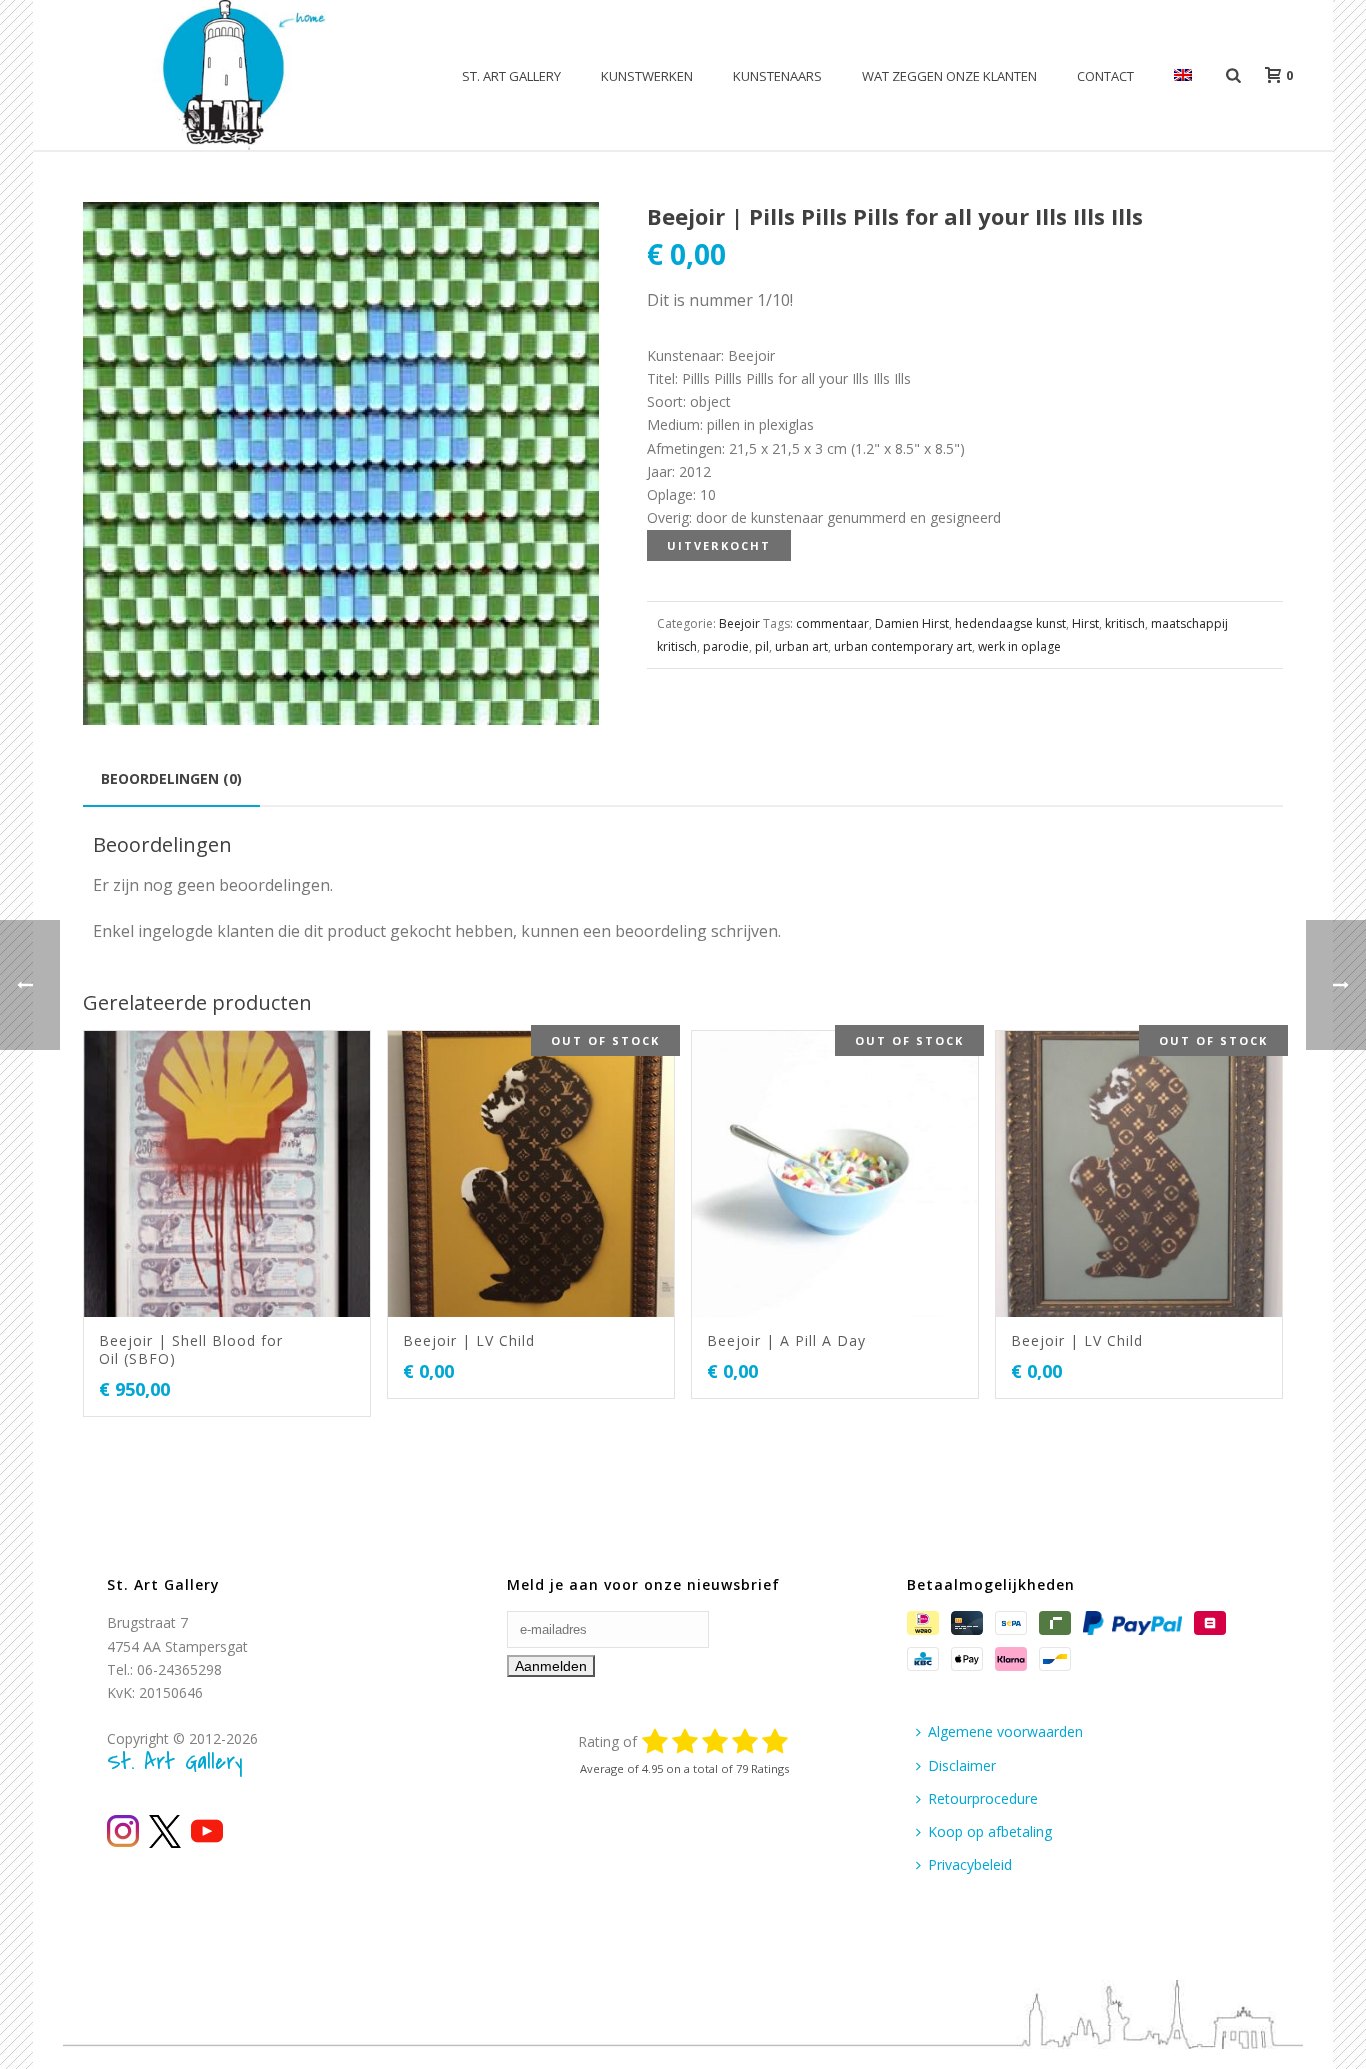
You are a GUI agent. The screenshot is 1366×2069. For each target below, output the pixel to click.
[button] (560, 241)
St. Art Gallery (511, 76)
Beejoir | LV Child (469, 1340)
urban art (801, 646)
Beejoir (739, 623)
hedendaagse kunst (1010, 623)
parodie (726, 646)
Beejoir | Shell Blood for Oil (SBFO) (191, 1349)
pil (762, 646)
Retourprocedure (983, 1798)
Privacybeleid (970, 1864)
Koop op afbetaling (990, 1831)
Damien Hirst (912, 623)
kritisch (1125, 623)
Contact (1105, 76)
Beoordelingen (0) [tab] (171, 778)
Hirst (1085, 623)
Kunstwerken (647, 76)
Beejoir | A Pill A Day (786, 1340)
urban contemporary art (903, 646)
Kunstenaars (777, 76)
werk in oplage (1019, 646)
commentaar (832, 623)
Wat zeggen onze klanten (949, 76)
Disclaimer (962, 1765)
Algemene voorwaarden (1005, 1731)
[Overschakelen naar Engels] (1183, 76)
